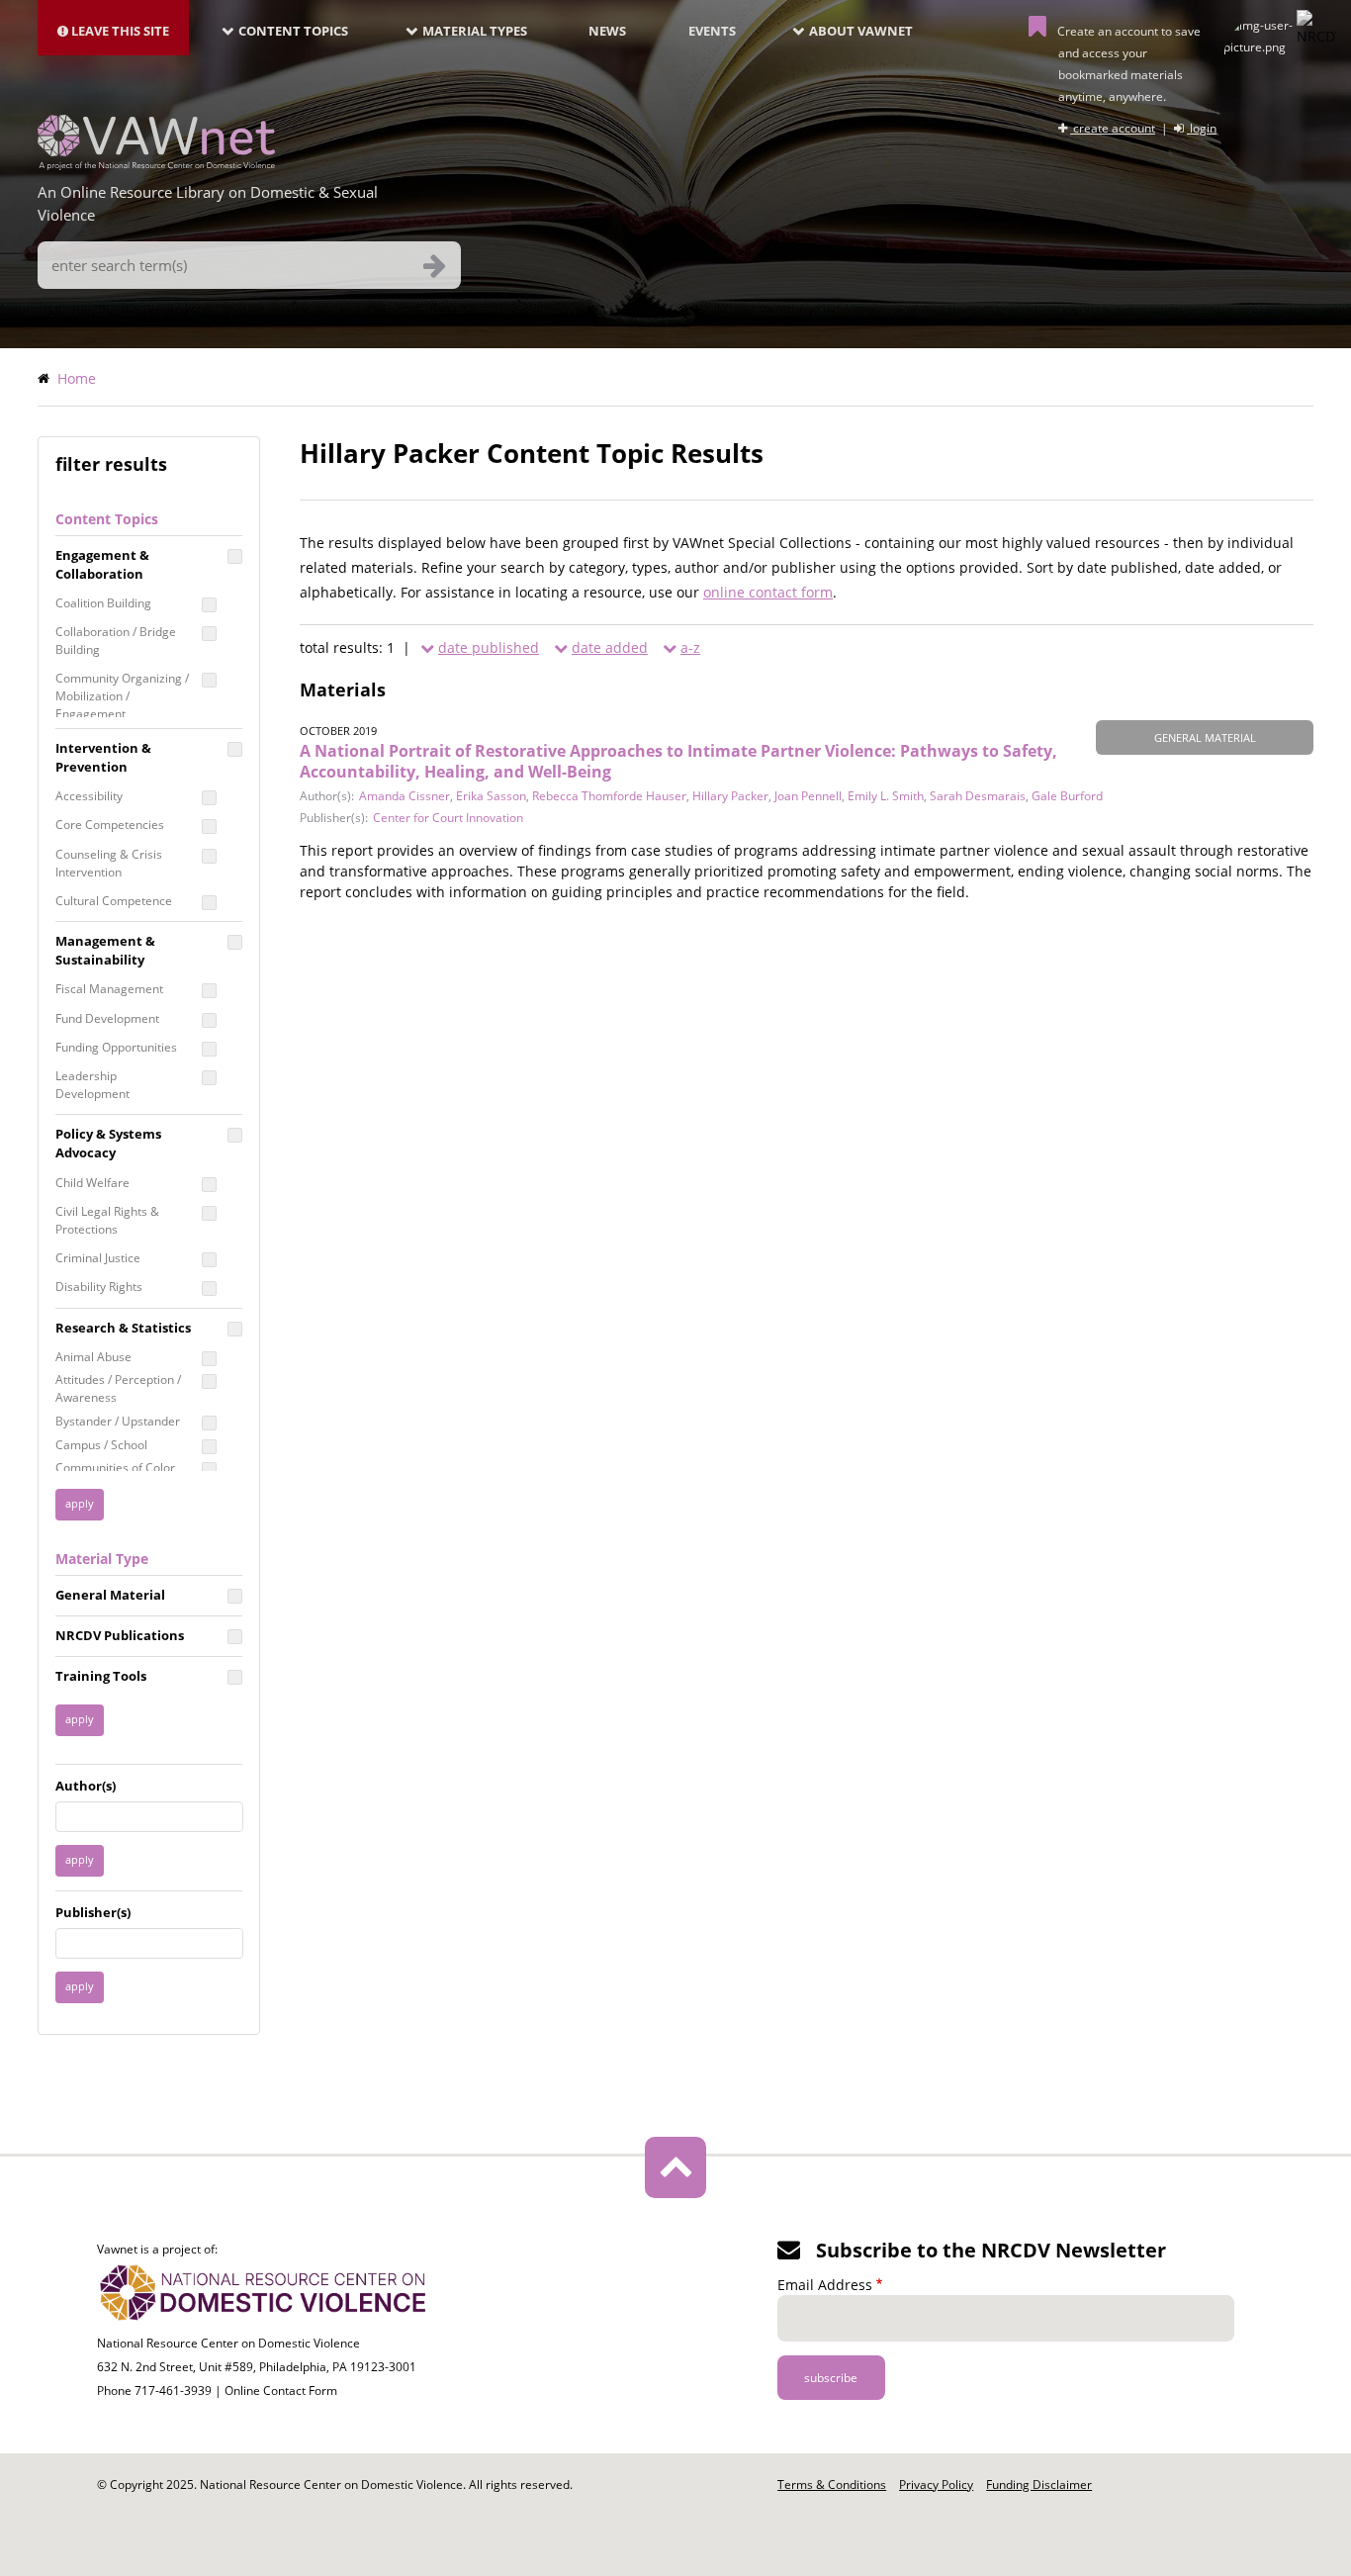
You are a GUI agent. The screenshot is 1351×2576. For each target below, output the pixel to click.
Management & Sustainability (105, 950)
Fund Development (107, 1018)
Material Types (475, 31)
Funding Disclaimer (1039, 2484)
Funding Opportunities (116, 1047)
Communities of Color (115, 1468)
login (1202, 128)
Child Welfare (92, 1183)
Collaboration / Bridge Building (116, 641)
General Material (110, 1595)
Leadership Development (92, 1085)
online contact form (768, 592)
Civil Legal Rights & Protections (107, 1220)
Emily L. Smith (886, 796)
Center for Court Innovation (448, 818)
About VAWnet (861, 31)
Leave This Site (119, 31)
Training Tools (101, 1676)
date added (610, 647)
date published (489, 647)
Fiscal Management (109, 989)
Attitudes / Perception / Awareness (118, 1388)
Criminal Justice (98, 1258)
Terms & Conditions (832, 2484)
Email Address (825, 2285)
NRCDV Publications (120, 1635)
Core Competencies (110, 825)
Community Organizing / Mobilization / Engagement (122, 696)
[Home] (156, 164)
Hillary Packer (730, 796)
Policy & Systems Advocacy (108, 1143)
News (607, 31)
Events (712, 31)
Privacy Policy (936, 2484)
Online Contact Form (281, 2391)
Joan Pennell (808, 796)
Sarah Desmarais (978, 796)
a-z (690, 647)
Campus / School (101, 1445)
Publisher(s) (93, 1912)
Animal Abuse (93, 1357)
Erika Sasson (491, 796)
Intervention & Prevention (103, 757)
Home (77, 378)
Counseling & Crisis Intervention (109, 863)
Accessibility (89, 796)
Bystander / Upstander (118, 1421)
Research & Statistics (123, 1328)
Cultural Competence (114, 901)
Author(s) (86, 1786)
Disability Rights (99, 1287)
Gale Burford (1067, 796)
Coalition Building (103, 603)
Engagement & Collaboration (102, 564)
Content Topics (293, 31)
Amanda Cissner (405, 796)
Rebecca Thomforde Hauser (609, 796)
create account (1113, 128)
